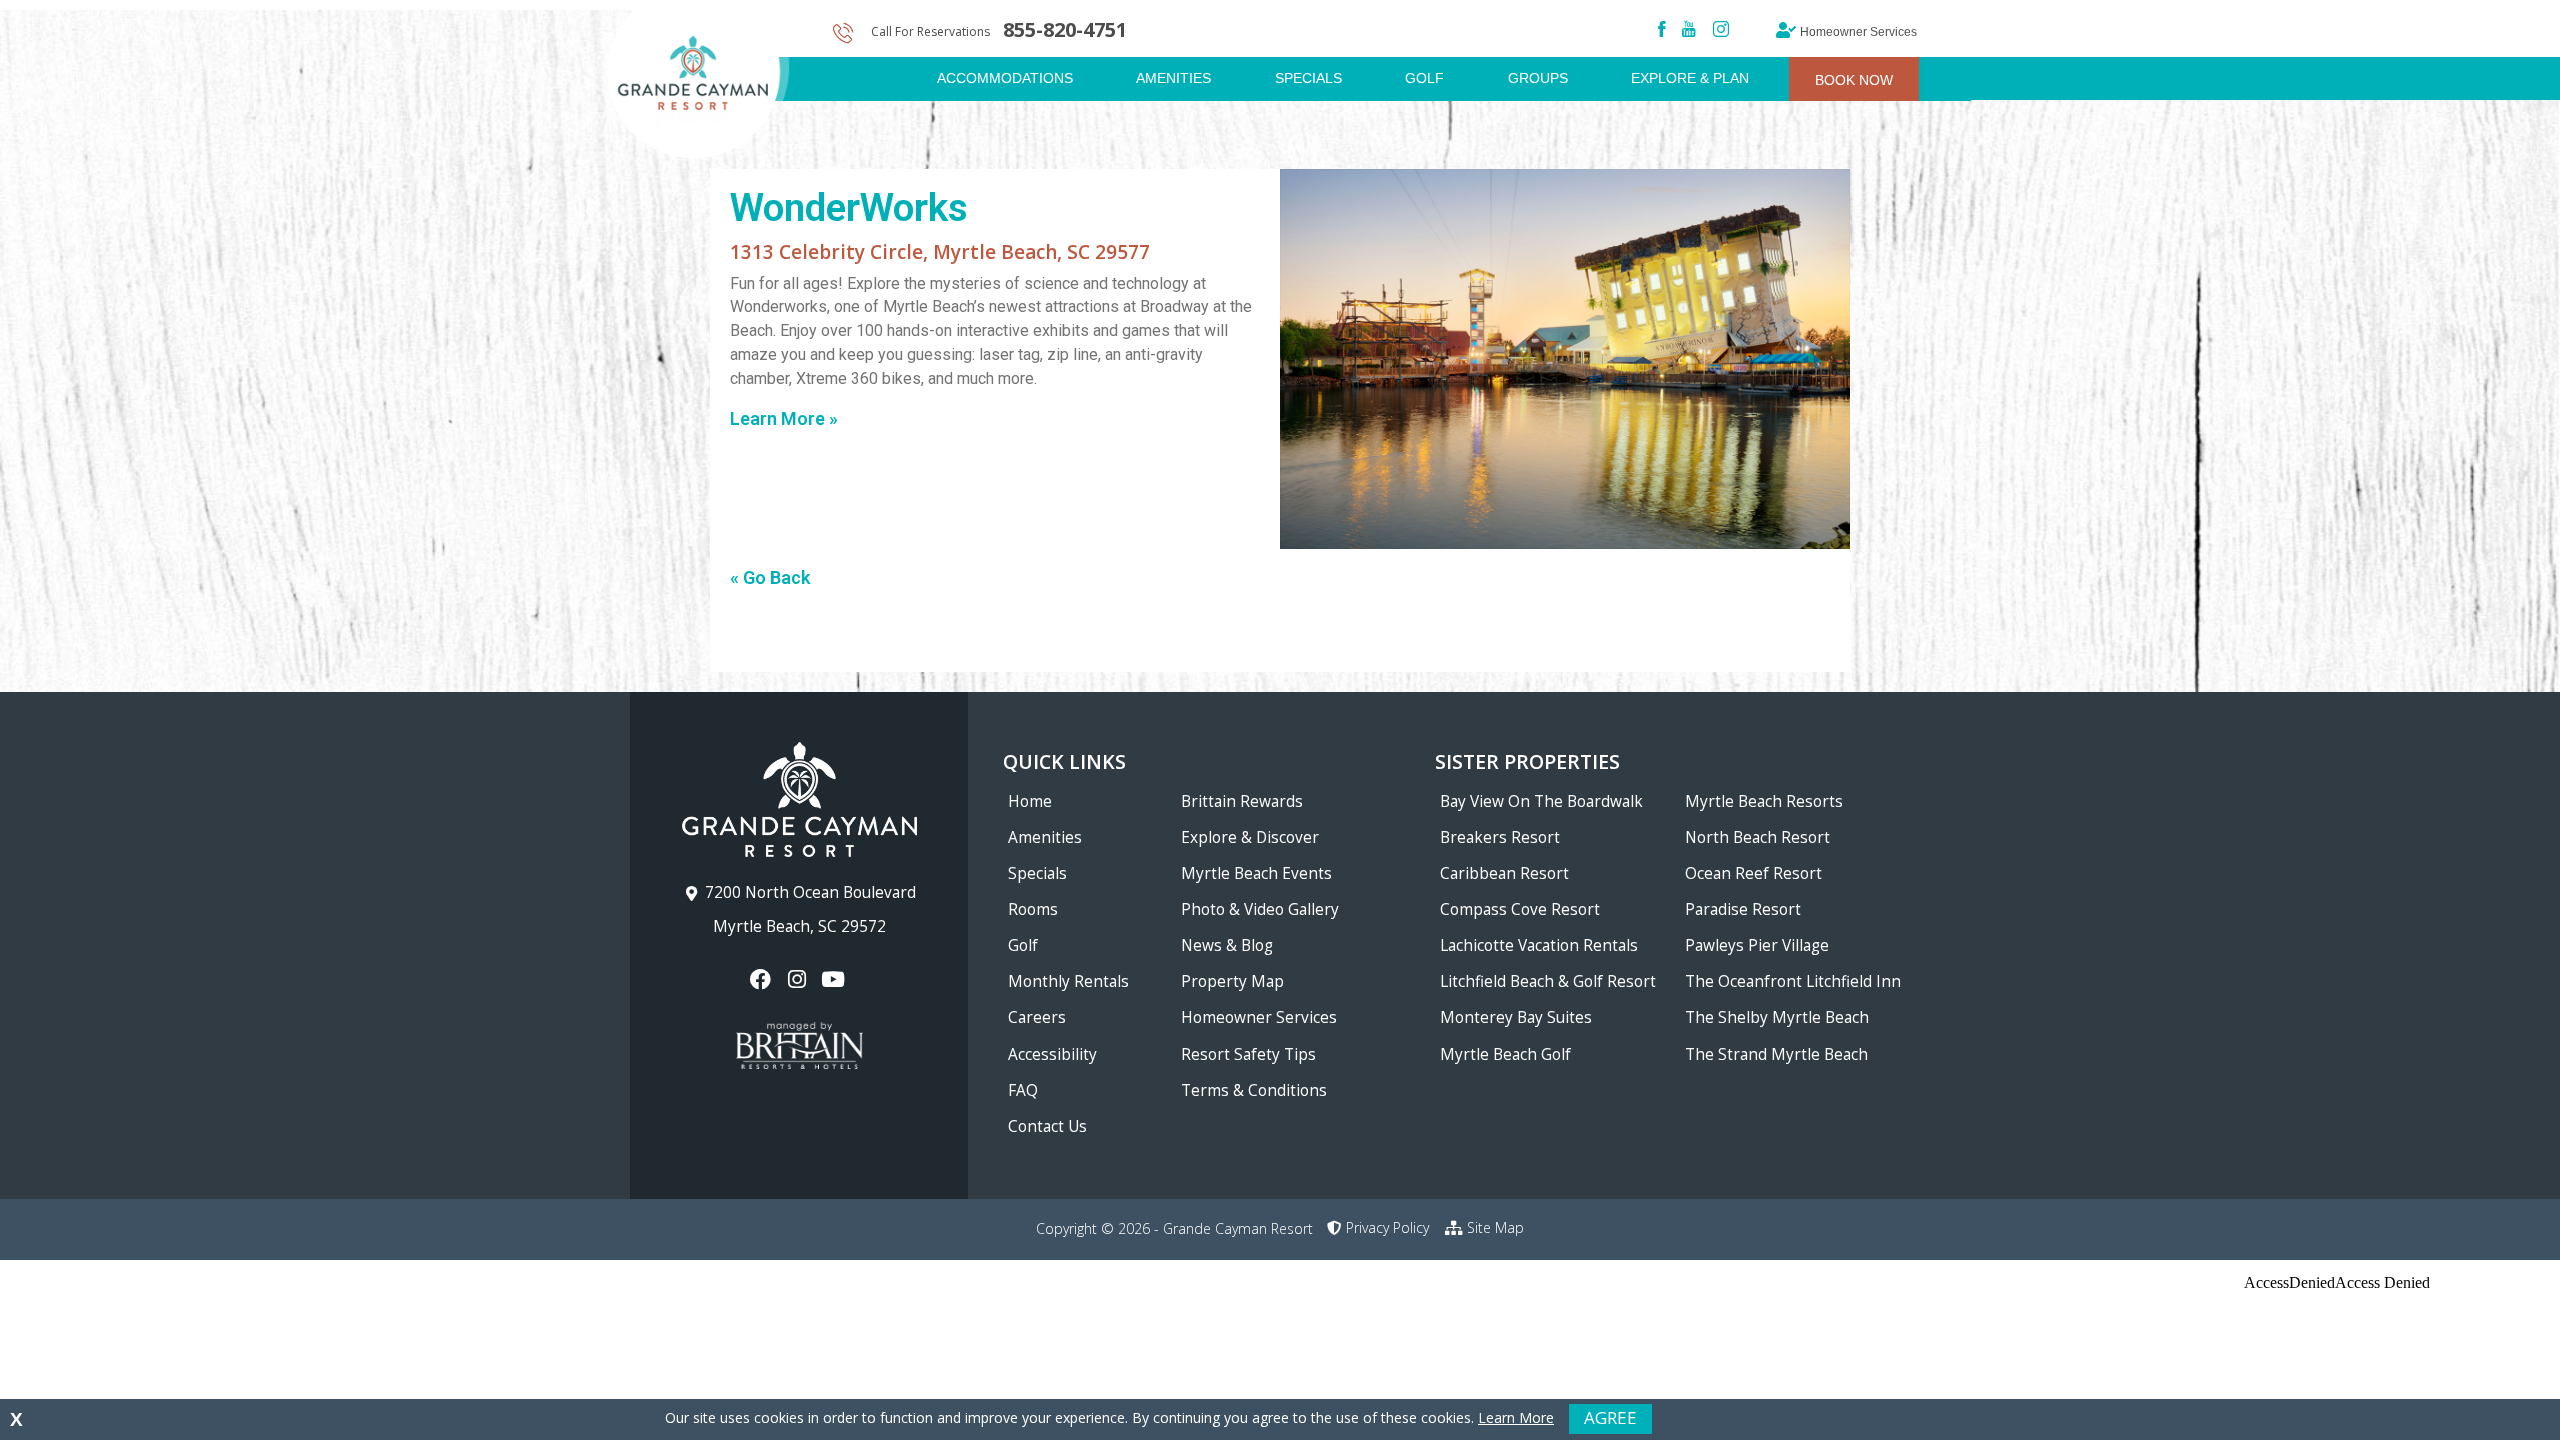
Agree (1610, 1417)
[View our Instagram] (798, 979)
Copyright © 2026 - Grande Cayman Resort (1174, 1228)
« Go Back (770, 577)
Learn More (1516, 1417)
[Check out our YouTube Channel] (835, 979)
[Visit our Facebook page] (762, 979)
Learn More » (784, 418)
